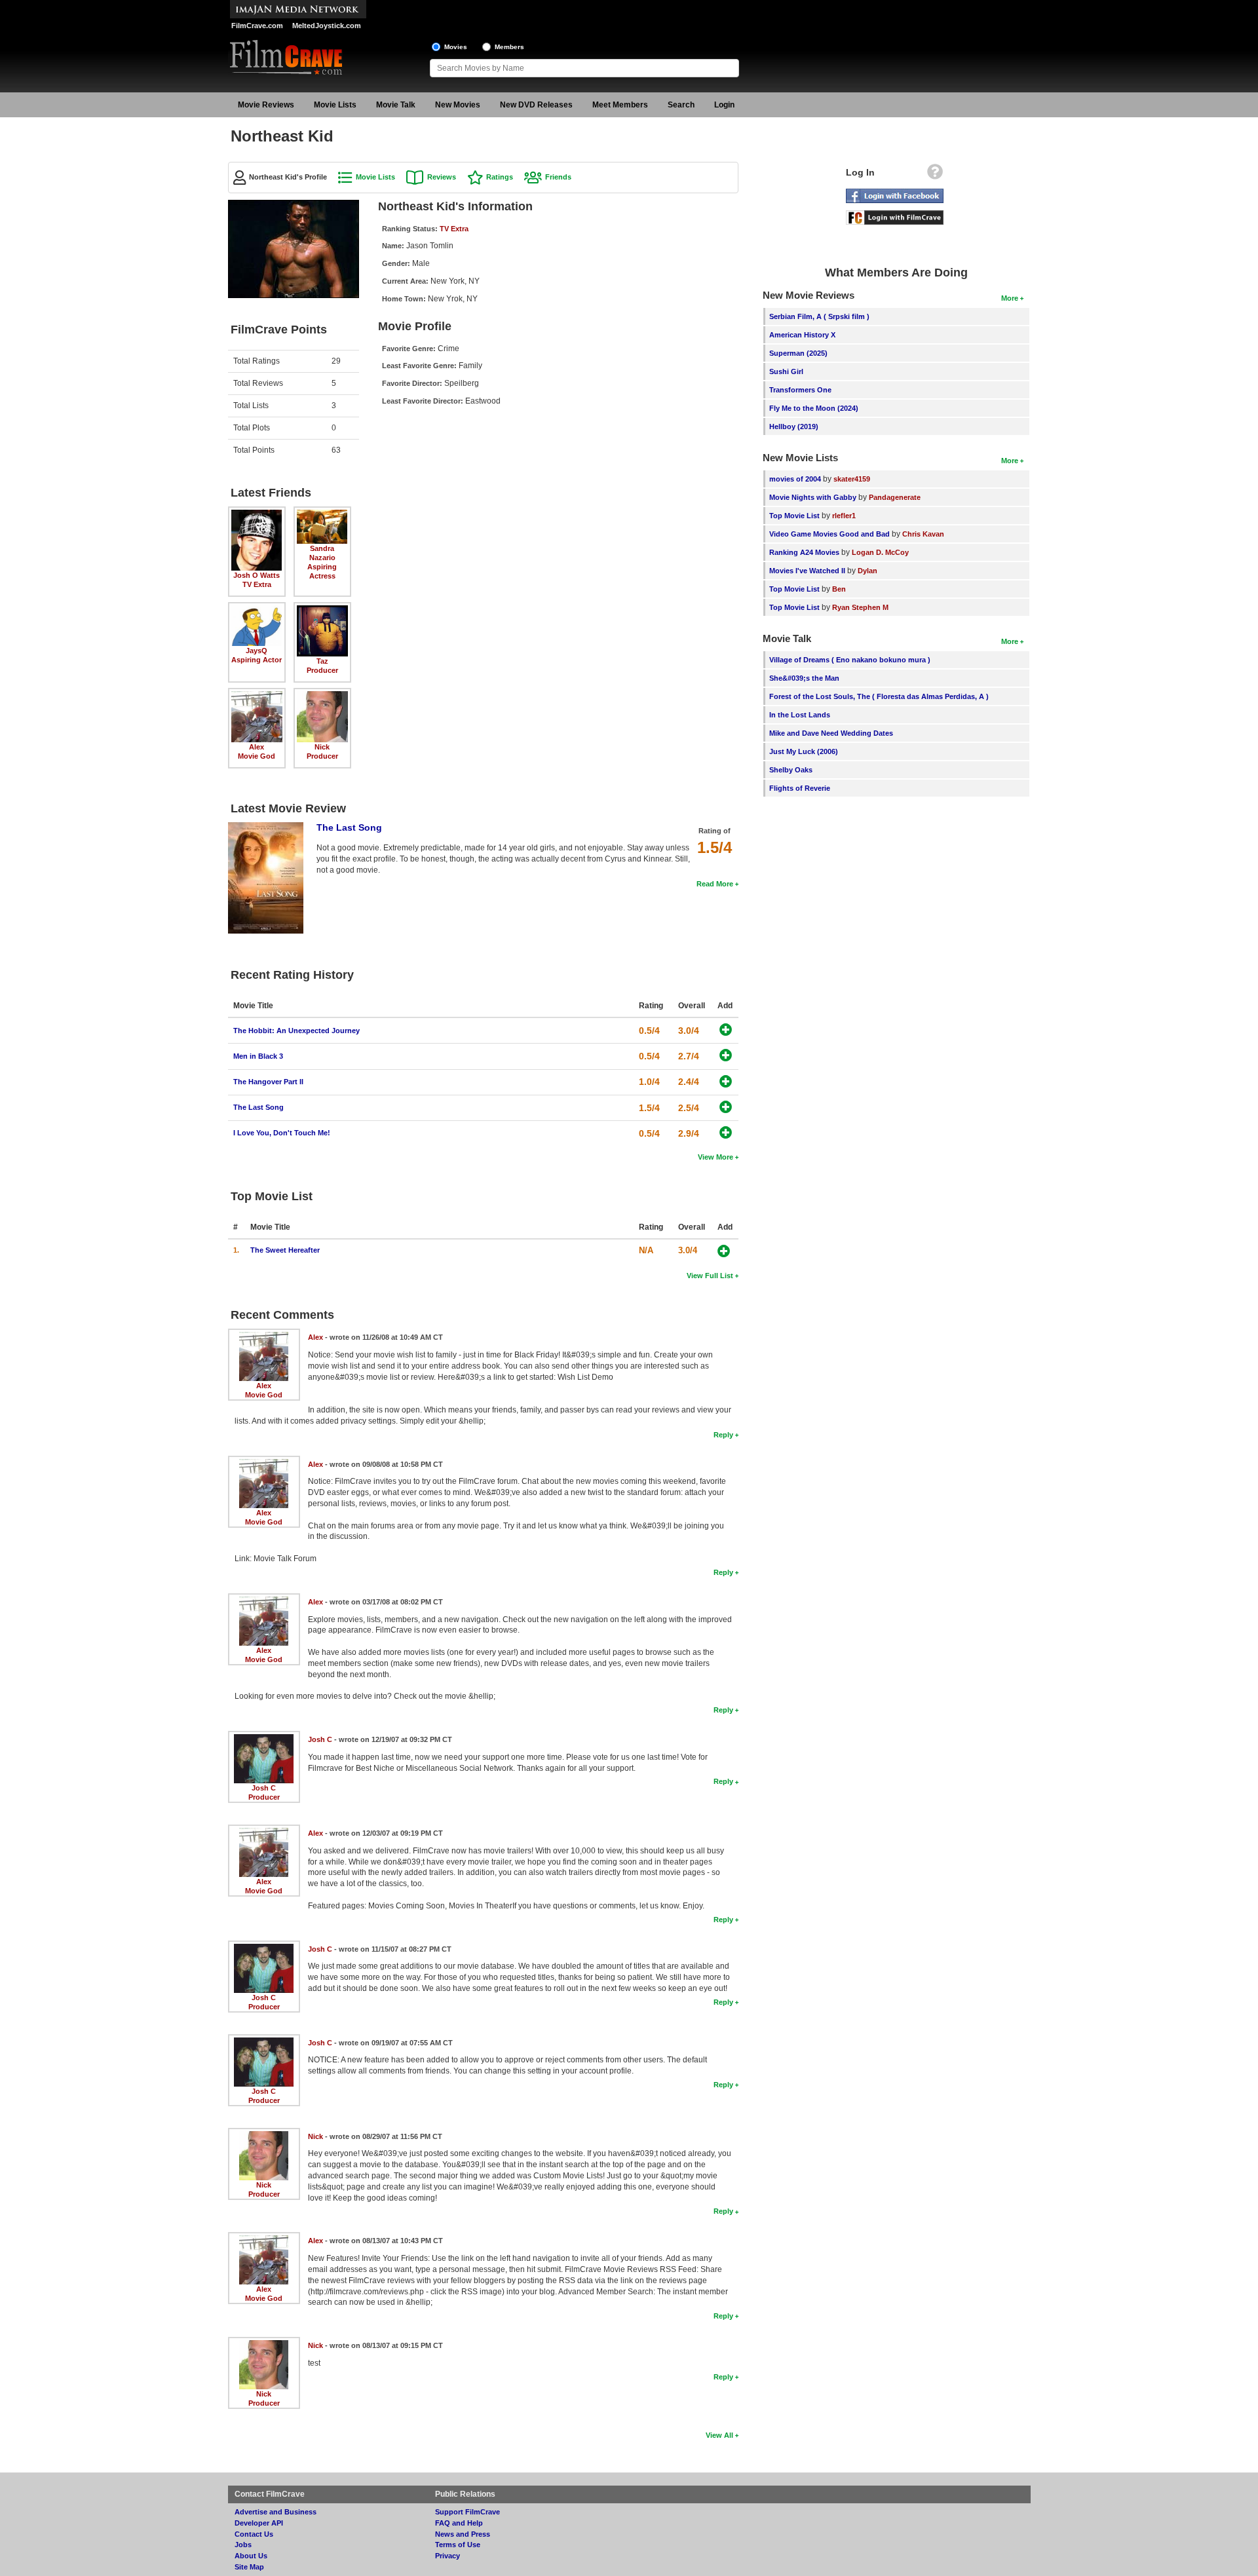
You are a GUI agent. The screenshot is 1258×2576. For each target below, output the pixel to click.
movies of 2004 (795, 479)
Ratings (500, 177)
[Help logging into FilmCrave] (935, 175)
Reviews (442, 177)
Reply (723, 1435)
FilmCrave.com (257, 26)
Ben (839, 589)
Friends (558, 177)
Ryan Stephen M (860, 607)
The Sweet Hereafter (285, 1250)
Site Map (249, 2567)
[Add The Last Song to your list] (726, 1107)
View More (715, 1157)
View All (719, 2435)
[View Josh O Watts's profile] (257, 514)
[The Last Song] (266, 827)
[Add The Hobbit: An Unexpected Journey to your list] (726, 1030)
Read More (715, 884)
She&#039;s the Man (804, 678)
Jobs (243, 2545)
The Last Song (349, 827)
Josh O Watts (257, 575)
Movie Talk (396, 105)
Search (681, 105)
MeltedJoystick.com (327, 26)
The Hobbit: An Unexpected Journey (296, 1031)
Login (724, 105)
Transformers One (800, 390)
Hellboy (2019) (794, 426)
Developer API (259, 2523)
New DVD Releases (536, 105)
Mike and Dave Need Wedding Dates (831, 733)
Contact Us (254, 2534)
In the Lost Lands (800, 715)
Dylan (867, 571)
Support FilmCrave (467, 2512)
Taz (322, 661)
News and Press (463, 2534)
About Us (251, 2556)
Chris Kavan (923, 534)
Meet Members (620, 105)
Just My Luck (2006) (804, 751)
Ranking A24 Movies (804, 552)
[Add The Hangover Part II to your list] (726, 1081)
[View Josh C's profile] (264, 1739)
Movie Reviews (266, 105)
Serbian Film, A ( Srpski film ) (819, 316)
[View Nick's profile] (322, 696)
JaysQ (257, 651)
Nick (322, 747)
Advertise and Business (276, 2512)
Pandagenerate (895, 497)
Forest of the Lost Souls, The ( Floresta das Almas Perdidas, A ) (879, 696)
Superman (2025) (798, 353)
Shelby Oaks (791, 770)
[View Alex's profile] (257, 696)
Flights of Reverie (800, 788)
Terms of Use (458, 2545)
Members (509, 47)
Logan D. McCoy (880, 552)
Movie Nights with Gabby (813, 497)
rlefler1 (844, 516)
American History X (802, 335)
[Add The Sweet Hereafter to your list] (724, 1251)
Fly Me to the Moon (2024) (814, 408)
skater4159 (852, 479)
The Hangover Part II (268, 1082)
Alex (257, 747)
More (1010, 298)
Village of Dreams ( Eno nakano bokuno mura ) (850, 660)
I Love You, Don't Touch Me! (282, 1133)
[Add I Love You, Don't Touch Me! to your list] (726, 1132)
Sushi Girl (786, 371)
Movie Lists (335, 105)
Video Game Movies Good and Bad (829, 534)
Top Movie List (794, 516)
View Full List (710, 1276)
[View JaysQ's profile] (257, 610)
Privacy (448, 2556)
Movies (456, 47)
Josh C (264, 1788)
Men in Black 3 (258, 1056)
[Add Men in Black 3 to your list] (726, 1055)
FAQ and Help (459, 2523)
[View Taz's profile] (322, 610)
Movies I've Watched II (807, 571)
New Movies (458, 105)
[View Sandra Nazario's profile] (322, 514)
